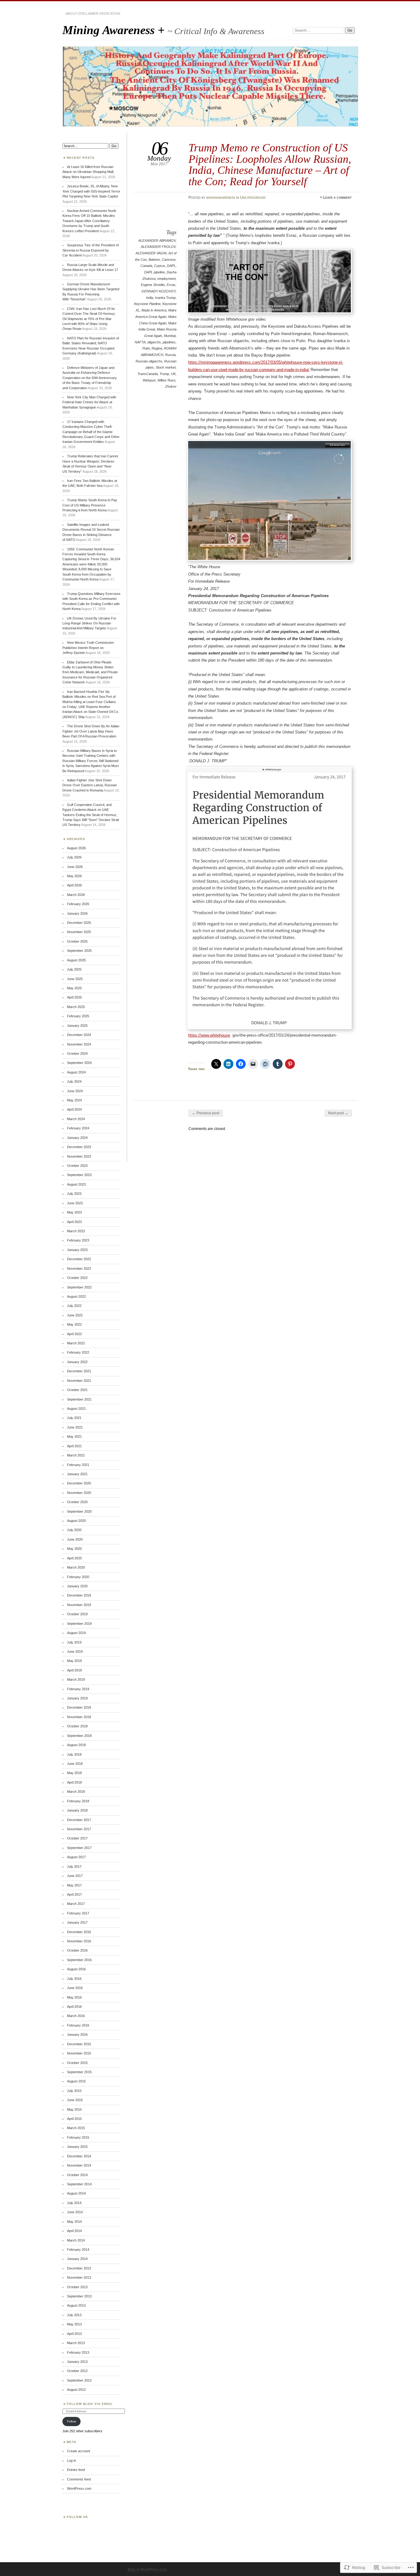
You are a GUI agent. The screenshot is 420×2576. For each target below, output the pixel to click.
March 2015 (76, 2128)
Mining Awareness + (115, 30)
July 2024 (74, 1081)
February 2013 (78, 2352)
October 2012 (77, 2371)
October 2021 (77, 1390)
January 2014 (77, 2259)
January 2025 (77, 1026)
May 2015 (74, 2109)
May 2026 (74, 876)
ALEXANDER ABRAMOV (157, 240)
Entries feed (76, 2470)
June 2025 (75, 979)
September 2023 (79, 1175)
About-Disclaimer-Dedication (93, 14)
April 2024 (74, 1109)
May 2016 (74, 1997)
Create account (79, 2451)
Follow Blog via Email (90, 2404)
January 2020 (77, 1586)
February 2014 (78, 2250)
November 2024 (79, 1044)
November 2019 (79, 1605)
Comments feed (79, 2479)
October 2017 (77, 1838)
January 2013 (77, 2362)
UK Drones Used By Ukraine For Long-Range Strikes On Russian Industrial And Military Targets (89, 623)
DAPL (171, 266)
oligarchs (154, 342)
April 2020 (74, 1558)
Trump (164, 374)
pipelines (169, 342)
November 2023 (79, 1156)
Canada (146, 266)
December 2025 (79, 923)
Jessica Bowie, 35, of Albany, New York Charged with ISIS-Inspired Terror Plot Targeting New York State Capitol (91, 191)
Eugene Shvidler (153, 285)
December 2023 (79, 1147)
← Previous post (206, 1113)
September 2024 (79, 1063)
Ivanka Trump (165, 298)
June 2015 (75, 2100)
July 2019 (74, 1642)
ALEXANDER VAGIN (151, 253)
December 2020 (79, 1483)
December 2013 (79, 2268)
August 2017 (76, 1857)
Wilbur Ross (166, 380)
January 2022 (77, 1362)
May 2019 (74, 1661)
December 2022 (79, 1259)
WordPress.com (79, 2488)
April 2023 (74, 1222)
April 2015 (74, 2119)
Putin (146, 348)
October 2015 (77, 2063)
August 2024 (76, 1072)
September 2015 (79, 2072)
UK (173, 374)
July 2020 (74, 1530)
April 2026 (74, 885)
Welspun (149, 380)
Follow (71, 2421)
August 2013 (76, 2305)
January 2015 (77, 2147)
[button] (269, 281)
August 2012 (76, 2390)
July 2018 (74, 1754)
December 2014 (79, 2156)
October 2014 (77, 2175)
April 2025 (74, 997)
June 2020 (75, 1539)
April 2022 (74, 1334)
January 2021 (77, 1474)
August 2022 (76, 1296)
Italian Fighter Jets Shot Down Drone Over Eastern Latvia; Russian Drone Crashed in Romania (90, 785)
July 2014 (74, 2203)
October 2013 (77, 2287)
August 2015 (76, 2081)
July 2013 (74, 2315)
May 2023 (74, 1212)
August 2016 (76, 1969)
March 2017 (76, 1904)
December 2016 (79, 1932)
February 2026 (78, 904)
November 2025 (79, 932)
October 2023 (77, 1166)
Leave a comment (337, 197)
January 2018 (77, 1810)
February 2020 (78, 1577)
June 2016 (75, 1988)
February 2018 (78, 1801)
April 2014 (74, 2231)
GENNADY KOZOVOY (158, 291)
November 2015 (79, 2053)
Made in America (154, 310)
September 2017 (79, 1848)
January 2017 (77, 1922)
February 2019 (78, 1689)
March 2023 (76, 1231)
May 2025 (74, 988)
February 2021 (78, 1465)
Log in (71, 2461)
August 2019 (76, 1633)
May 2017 (74, 1885)
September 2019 (79, 1624)
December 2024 (79, 1035)
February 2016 (78, 2025)
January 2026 (77, 913)
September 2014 (79, 2184)
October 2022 (77, 1278)
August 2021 (76, 1409)
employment (166, 279)
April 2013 (74, 2334)
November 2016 (79, 1941)
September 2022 (79, 1287)
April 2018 (74, 1782)
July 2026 (74, 857)
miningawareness (221, 197)
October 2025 (77, 941)
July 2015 (74, 2091)
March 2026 (76, 895)
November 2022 (79, 1268)
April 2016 (74, 2007)
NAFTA (140, 342)
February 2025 (78, 1016)
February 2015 (78, 2137)
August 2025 (76, 960)
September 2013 (79, 2296)
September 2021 (79, 1399)
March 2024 (76, 1119)
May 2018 (74, 1773)
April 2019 (74, 1670)
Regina (157, 348)
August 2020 (76, 1521)
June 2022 (75, 1315)
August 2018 (76, 1745)
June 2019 (75, 1652)
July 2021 (74, 1418)
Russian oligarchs (149, 361)
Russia (170, 355)
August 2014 (76, 2193)
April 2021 (74, 1446)
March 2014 (76, 2240)
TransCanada (148, 374)
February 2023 (78, 1240)
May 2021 (74, 1437)
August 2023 (76, 1184)
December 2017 (79, 1820)
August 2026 (76, 848)
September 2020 (79, 1511)
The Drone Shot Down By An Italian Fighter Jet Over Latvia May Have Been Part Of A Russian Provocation (91, 731)
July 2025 (74, 969)
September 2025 (79, 951)
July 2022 (74, 1306)
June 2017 (75, 1876)
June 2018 (75, 1764)
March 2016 (76, 2016)
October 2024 (77, 1053)
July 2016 (74, 1979)
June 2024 (75, 1091)
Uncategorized (253, 197)
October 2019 (77, 1614)
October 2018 (77, 1726)
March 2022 (76, 1343)
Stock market (166, 367)
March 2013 (76, 2343)
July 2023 (74, 1194)
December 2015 (79, 2044)
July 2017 (74, 1867)
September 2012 (79, 2380)
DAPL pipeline (155, 272)
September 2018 (79, 1736)
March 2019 (76, 1679)
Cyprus (160, 266)
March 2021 (76, 1455)
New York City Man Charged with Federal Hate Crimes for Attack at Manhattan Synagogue (89, 402)
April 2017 (74, 1894)
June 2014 (75, 2212)
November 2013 (79, 2277)
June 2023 (75, 1203)
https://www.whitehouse (209, 1035)
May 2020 (74, 1549)
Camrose (169, 260)
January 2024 (77, 1138)
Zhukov (171, 386)
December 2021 (79, 1371)
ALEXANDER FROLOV (158, 247)
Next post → (338, 1113)
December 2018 (79, 1707)
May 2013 (74, 2324)
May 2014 (74, 2222)
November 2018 (79, 1717)
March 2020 (76, 1567)
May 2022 (74, 1324)
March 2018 (76, 1792)
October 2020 (77, 1502)
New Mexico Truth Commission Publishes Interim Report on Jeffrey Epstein (88, 648)
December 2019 (79, 1595)
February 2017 (78, 1913)
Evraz (171, 285)
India (150, 298)
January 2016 (77, 2035)
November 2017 (79, 1829)
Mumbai (170, 336)
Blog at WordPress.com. (148, 2570)
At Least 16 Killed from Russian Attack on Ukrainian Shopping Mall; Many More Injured (88, 172)
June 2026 (75, 867)
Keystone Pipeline (147, 304)
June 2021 (75, 1427)
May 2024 (74, 1100)
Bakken (154, 260)
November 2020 (79, 1493)
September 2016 (79, 1960)
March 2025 (76, 1007)
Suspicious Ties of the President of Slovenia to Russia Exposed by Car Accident (91, 250)
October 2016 (77, 1950)
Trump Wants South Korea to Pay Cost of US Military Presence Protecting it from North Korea (90, 505)
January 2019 (77, 1698)
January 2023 (77, 1250)
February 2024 (78, 1128)
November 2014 (79, 2165)
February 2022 (78, 1352)
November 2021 (79, 1381)
